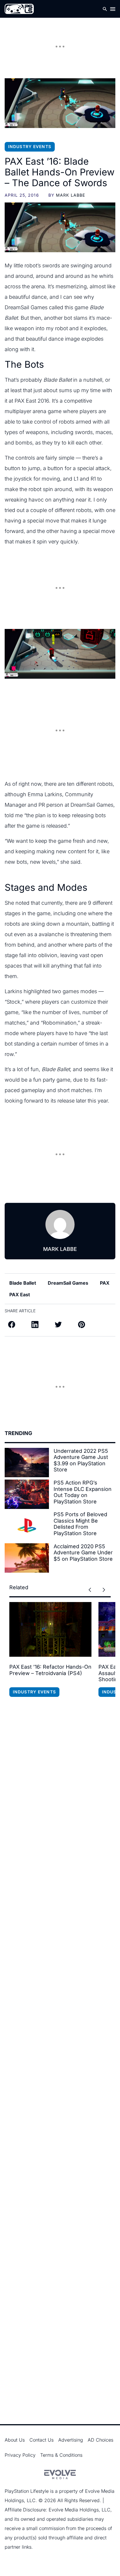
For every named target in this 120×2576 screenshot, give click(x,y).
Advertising (71, 2440)
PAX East (20, 1295)
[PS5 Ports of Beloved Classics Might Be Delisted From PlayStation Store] (27, 1526)
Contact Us (42, 2440)
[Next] (104, 1590)
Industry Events (30, 146)
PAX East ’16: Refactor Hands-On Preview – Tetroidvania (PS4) (50, 1670)
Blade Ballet (23, 1283)
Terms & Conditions (61, 2455)
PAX (105, 1283)
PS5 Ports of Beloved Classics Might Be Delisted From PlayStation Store (80, 1524)
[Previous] (90, 1590)
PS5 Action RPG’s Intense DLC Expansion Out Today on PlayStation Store (83, 1492)
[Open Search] (105, 9)
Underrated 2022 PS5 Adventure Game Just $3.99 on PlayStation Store (81, 1460)
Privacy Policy (20, 2455)
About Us (15, 2440)
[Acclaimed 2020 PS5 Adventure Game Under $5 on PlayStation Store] (27, 1558)
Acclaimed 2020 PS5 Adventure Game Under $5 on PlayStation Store (83, 1553)
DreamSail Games (68, 1283)
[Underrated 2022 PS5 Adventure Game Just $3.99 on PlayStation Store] (27, 1463)
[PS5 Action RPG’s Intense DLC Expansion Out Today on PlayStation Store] (27, 1494)
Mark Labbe (70, 195)
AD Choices (100, 2440)
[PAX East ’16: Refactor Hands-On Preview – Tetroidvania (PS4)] (50, 1629)
